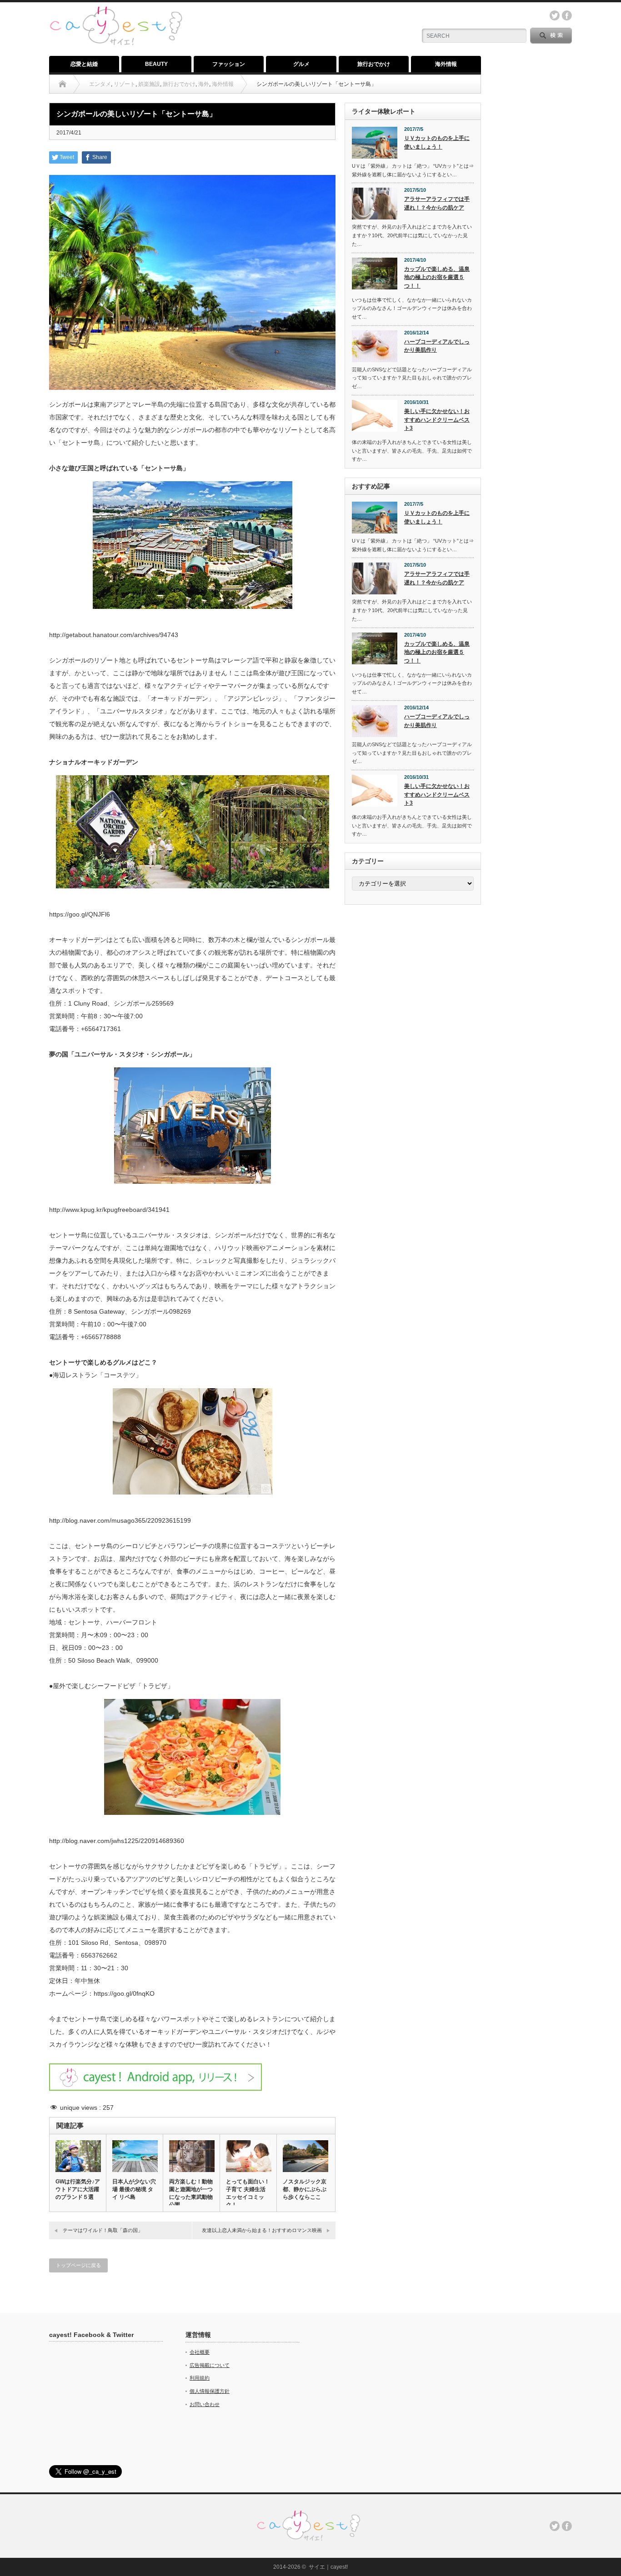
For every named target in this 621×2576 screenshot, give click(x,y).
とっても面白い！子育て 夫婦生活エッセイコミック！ (248, 2193)
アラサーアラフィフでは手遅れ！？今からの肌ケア (437, 203)
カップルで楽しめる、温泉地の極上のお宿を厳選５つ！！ (437, 277)
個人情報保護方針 (210, 2391)
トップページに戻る (78, 2265)
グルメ (301, 64)
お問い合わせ (205, 2404)
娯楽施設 (149, 84)
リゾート (125, 84)
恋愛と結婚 (84, 64)
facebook (567, 15)
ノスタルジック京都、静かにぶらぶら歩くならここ (305, 2189)
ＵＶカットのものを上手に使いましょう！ (437, 142)
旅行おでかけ (374, 64)
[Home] (63, 84)
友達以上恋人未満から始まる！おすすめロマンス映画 (262, 2230)
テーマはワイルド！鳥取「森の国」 (103, 2230)
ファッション (229, 64)
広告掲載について (210, 2365)
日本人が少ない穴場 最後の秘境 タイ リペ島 (134, 2189)
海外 (204, 84)
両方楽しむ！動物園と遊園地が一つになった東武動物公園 (191, 2193)
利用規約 (200, 2378)
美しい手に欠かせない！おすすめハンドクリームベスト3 (437, 420)
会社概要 (200, 2352)
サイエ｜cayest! (328, 2567)
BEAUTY (156, 64)
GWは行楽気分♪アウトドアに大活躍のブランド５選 (78, 2189)
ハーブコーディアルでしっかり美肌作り (437, 346)
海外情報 (446, 64)
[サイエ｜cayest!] (116, 11)
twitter (555, 15)
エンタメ (100, 84)
